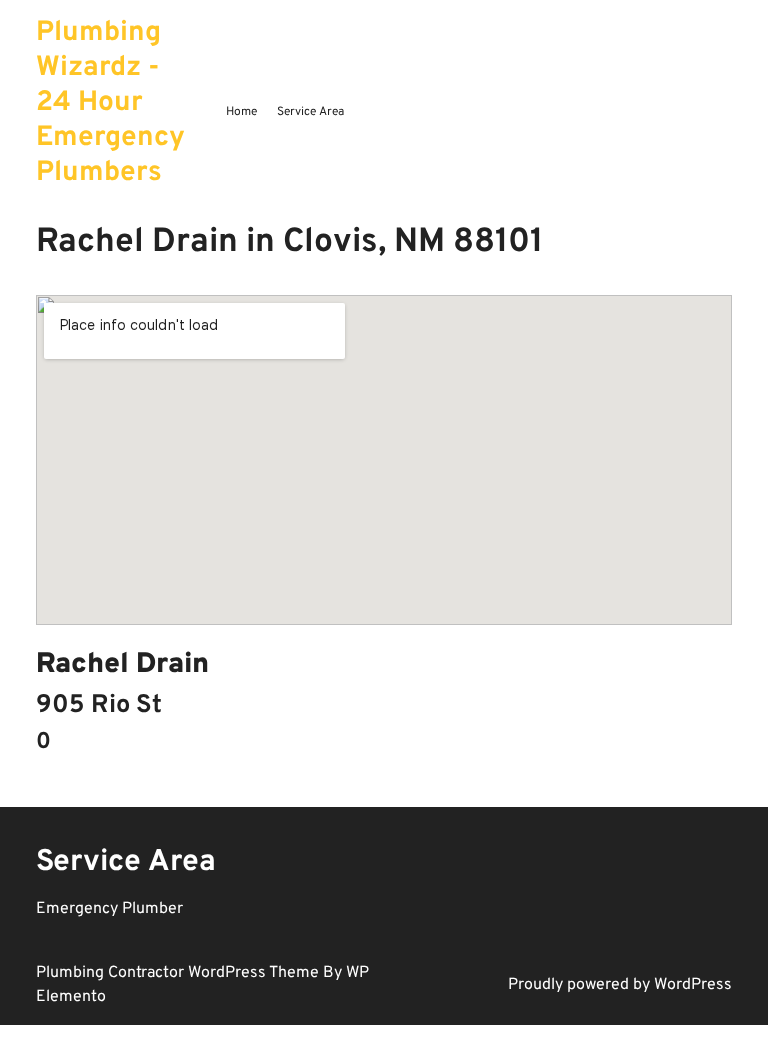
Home (241, 112)
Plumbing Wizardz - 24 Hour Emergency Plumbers (110, 103)
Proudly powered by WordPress (620, 985)
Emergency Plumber (109, 909)
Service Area (310, 112)
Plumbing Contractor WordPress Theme (179, 973)
